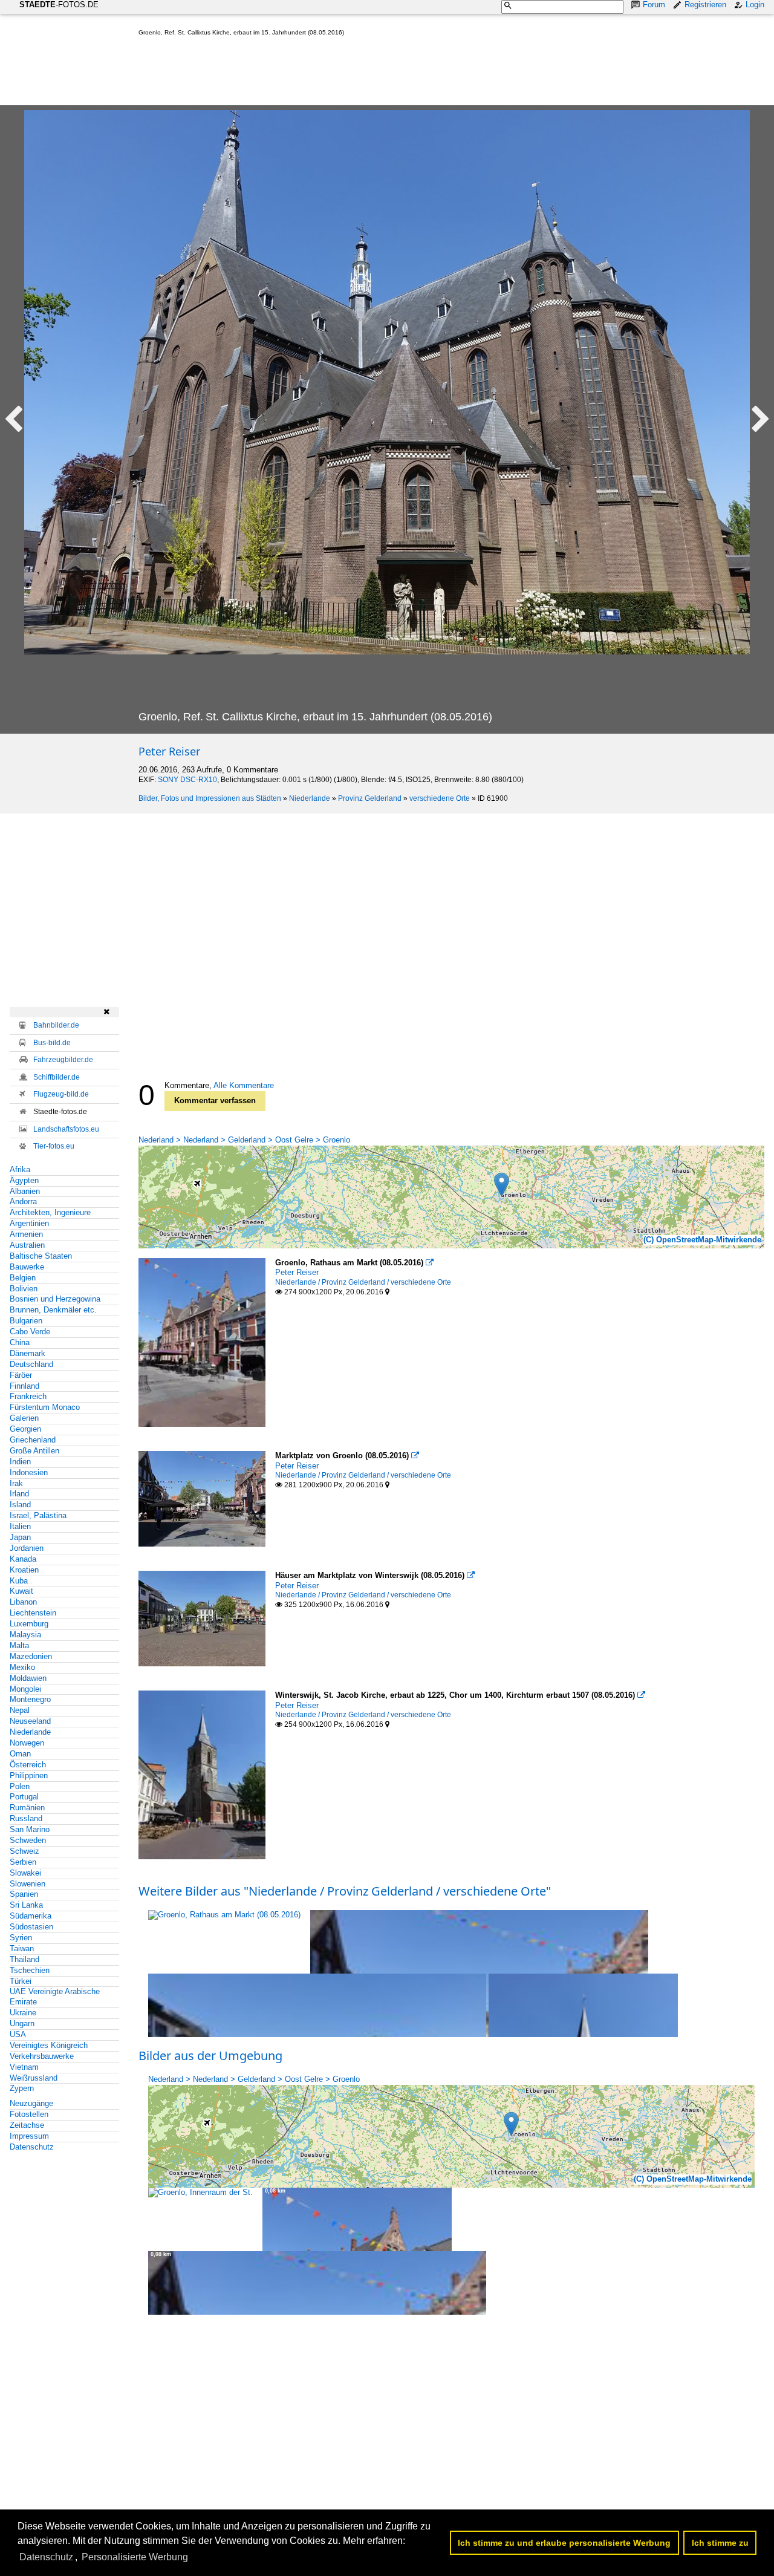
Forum (654, 5)
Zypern (22, 2088)
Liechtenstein (33, 1613)
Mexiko (22, 1667)
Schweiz (24, 1851)
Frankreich (28, 1396)
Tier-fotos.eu (54, 1146)
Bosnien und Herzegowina (55, 1299)
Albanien (25, 1191)
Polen (20, 1786)
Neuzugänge (31, 2103)
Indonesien (29, 1472)
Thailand (24, 1959)
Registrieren (705, 5)
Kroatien (24, 1570)
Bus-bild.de (52, 1043)
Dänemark (28, 1353)
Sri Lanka (26, 1905)
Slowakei (25, 1873)
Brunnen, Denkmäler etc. (53, 1310)
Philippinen (29, 1775)
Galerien (24, 1418)
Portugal (24, 1797)
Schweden (28, 1840)
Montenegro (30, 1699)
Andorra (23, 1202)
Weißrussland (34, 2078)
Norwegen (27, 1743)
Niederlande (310, 798)
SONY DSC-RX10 (187, 780)
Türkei (21, 1981)
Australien (27, 1245)
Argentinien (29, 1223)
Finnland (24, 1386)
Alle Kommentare (244, 1085)
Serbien (23, 1862)
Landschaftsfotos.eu (66, 1129)
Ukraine (23, 2013)
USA (18, 2034)
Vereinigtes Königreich (49, 2045)
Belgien (23, 1278)
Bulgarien (26, 1321)
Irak (16, 1483)
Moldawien (28, 1678)
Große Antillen (34, 1451)
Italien (20, 1526)
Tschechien (30, 1970)
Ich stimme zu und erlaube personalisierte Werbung (564, 2543)
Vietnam (24, 2067)
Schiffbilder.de (57, 1077)
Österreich (28, 1765)
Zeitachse (27, 2125)
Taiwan (22, 1948)
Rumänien (27, 1808)
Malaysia (25, 1635)
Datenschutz (32, 2147)
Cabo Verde (30, 1332)
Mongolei (25, 1689)
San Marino (30, 1829)
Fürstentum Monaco (45, 1407)
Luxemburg (29, 1624)
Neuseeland (30, 1721)
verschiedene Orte (440, 798)
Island (20, 1505)
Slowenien (28, 1884)
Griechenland (33, 1440)
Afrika (20, 1169)
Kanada (23, 1559)
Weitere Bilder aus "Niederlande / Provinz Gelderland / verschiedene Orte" (345, 1891)
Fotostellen (29, 2114)
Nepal (20, 1710)
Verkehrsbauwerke (42, 2056)
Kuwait (21, 1591)
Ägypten (24, 1180)
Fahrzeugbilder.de (63, 1060)
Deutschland (31, 1364)
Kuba (19, 1581)
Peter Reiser (169, 751)
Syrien (21, 1938)
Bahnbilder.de (56, 1025)
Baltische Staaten (41, 1256)
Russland (26, 1818)
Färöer (21, 1375)
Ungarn (22, 2023)
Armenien (26, 1234)
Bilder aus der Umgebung (210, 2056)
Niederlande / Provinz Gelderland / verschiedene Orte (363, 1282)
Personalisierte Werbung (135, 2557)
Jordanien (27, 1548)
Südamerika (31, 1916)
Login (755, 5)
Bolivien (24, 1289)
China (20, 1342)
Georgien (25, 1429)
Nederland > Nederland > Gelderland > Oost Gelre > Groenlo (244, 1140)
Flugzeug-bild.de (61, 1094)
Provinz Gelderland (370, 798)
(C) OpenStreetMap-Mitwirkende (702, 1240)
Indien (20, 1462)
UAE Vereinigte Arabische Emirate (55, 1997)
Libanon (23, 1602)
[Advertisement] (359, 73)
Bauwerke (27, 1267)
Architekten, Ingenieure (50, 1212)
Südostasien (31, 1927)
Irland (19, 1494)
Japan (20, 1537)
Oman (20, 1754)
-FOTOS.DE (59, 5)
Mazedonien (31, 1656)
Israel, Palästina (38, 1515)
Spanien (24, 1894)
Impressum (29, 2136)
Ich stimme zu (720, 2543)
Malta (19, 1645)
